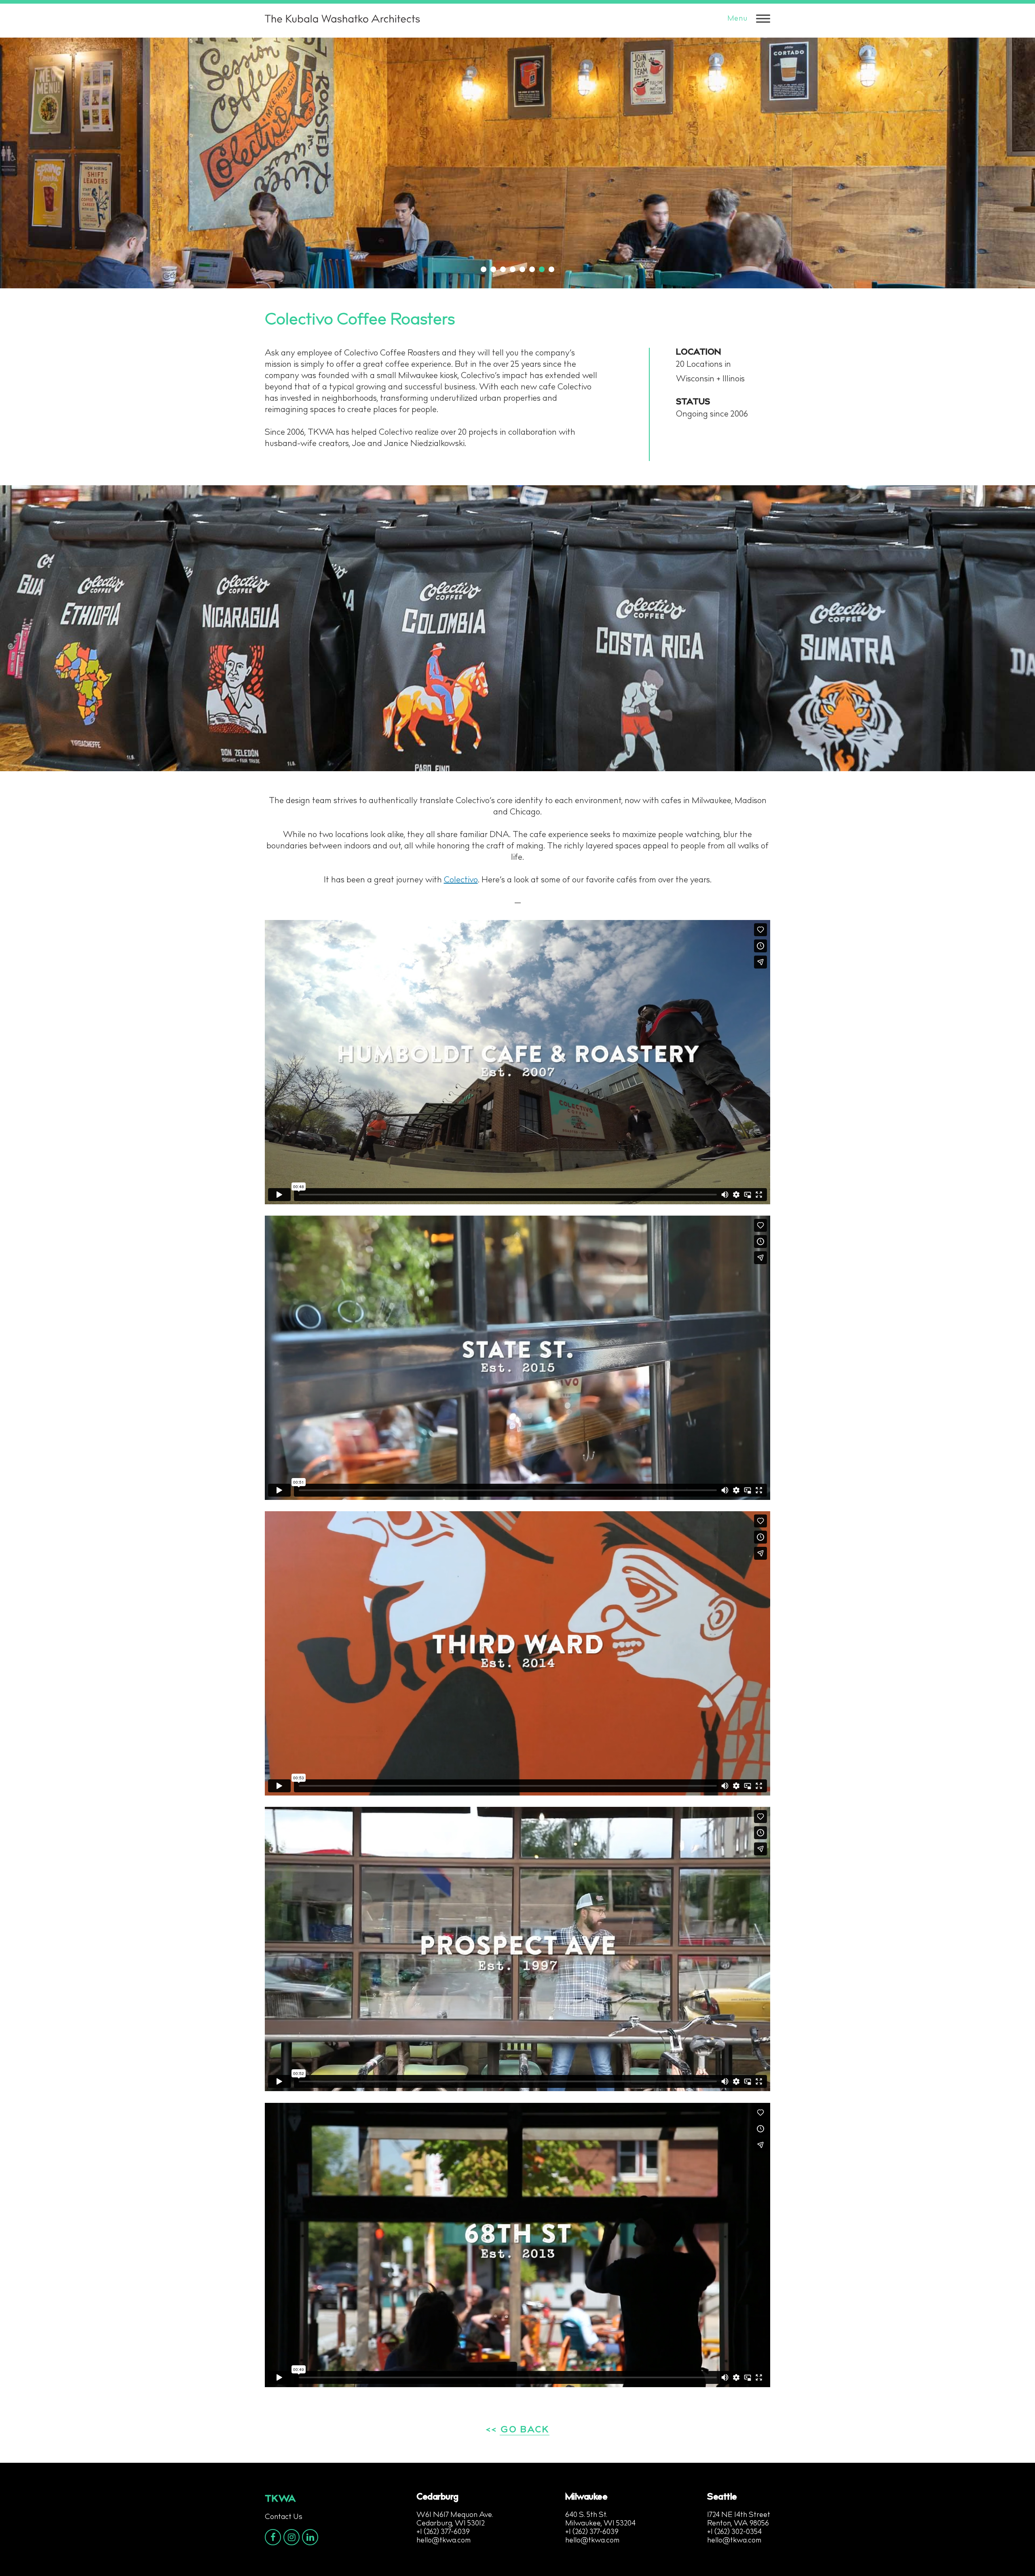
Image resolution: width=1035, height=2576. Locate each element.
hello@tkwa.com (444, 2541)
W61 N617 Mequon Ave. (455, 2515)
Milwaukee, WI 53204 (600, 2524)
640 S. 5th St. (586, 2515)
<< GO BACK (518, 2430)
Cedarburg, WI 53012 (451, 2524)
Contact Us (284, 2517)
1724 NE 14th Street (739, 2515)
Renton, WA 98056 (738, 2524)
